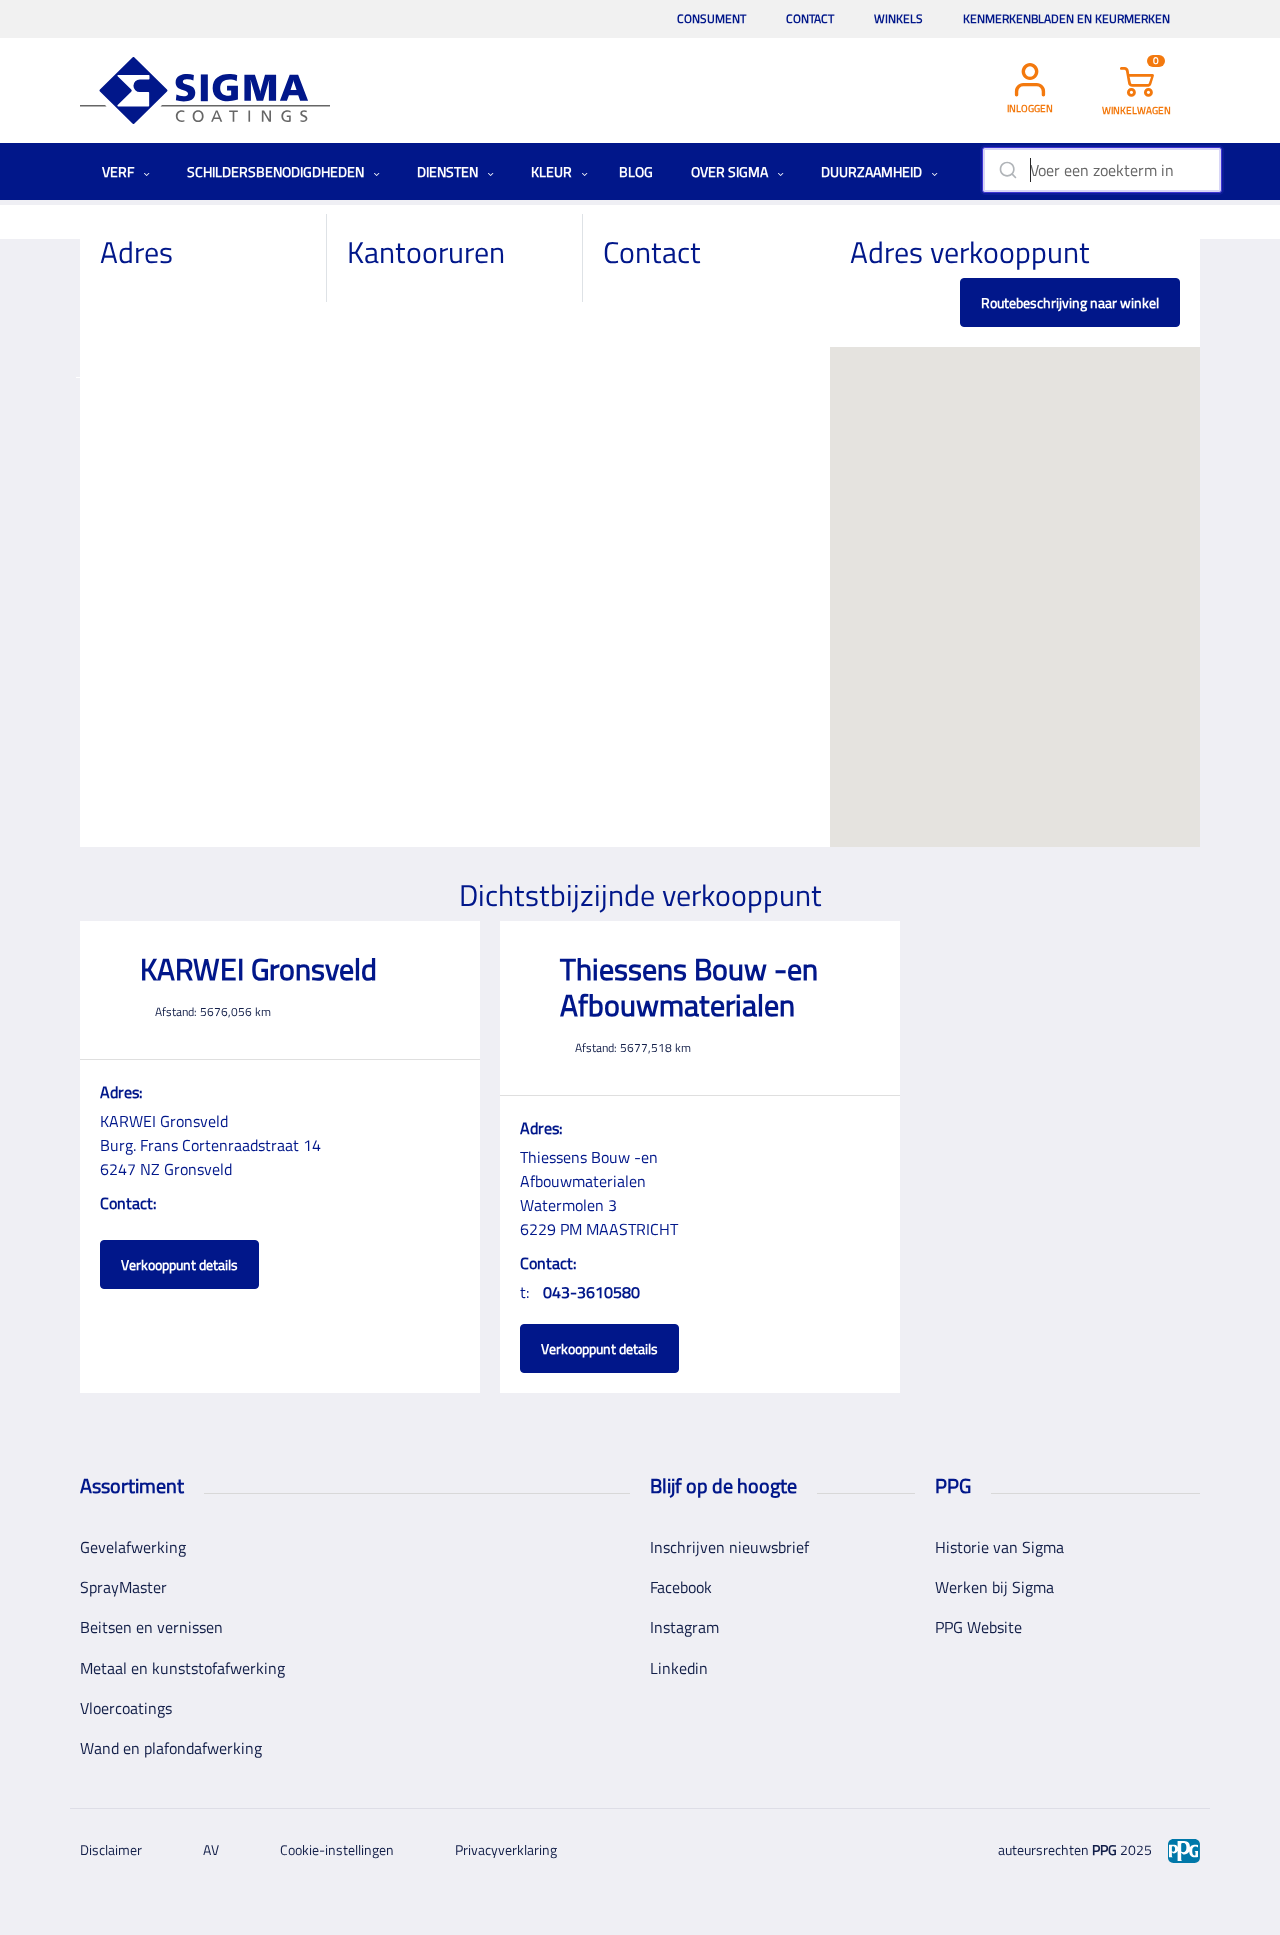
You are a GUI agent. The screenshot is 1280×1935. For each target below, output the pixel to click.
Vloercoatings (126, 1708)
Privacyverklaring (506, 1849)
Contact (810, 18)
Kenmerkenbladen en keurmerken (1066, 18)
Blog (636, 171)
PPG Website (978, 1627)
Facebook (681, 1587)
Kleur (553, 171)
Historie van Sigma (999, 1547)
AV (211, 1849)
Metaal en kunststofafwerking (182, 1668)
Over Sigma (731, 171)
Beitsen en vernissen (151, 1627)
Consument (711, 18)
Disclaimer (111, 1849)
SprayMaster (123, 1587)
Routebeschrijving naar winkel (1070, 302)
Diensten (449, 171)
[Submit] (1006, 170)
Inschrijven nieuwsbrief (729, 1547)
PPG (1104, 1849)
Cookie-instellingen (337, 1849)
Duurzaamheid (873, 171)
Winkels (898, 18)
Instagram (684, 1627)
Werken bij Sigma (994, 1587)
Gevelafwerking (133, 1547)
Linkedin (679, 1668)
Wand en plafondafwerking (171, 1748)
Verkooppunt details (179, 1264)
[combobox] (1101, 170)
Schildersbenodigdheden (277, 171)
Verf (119, 171)
